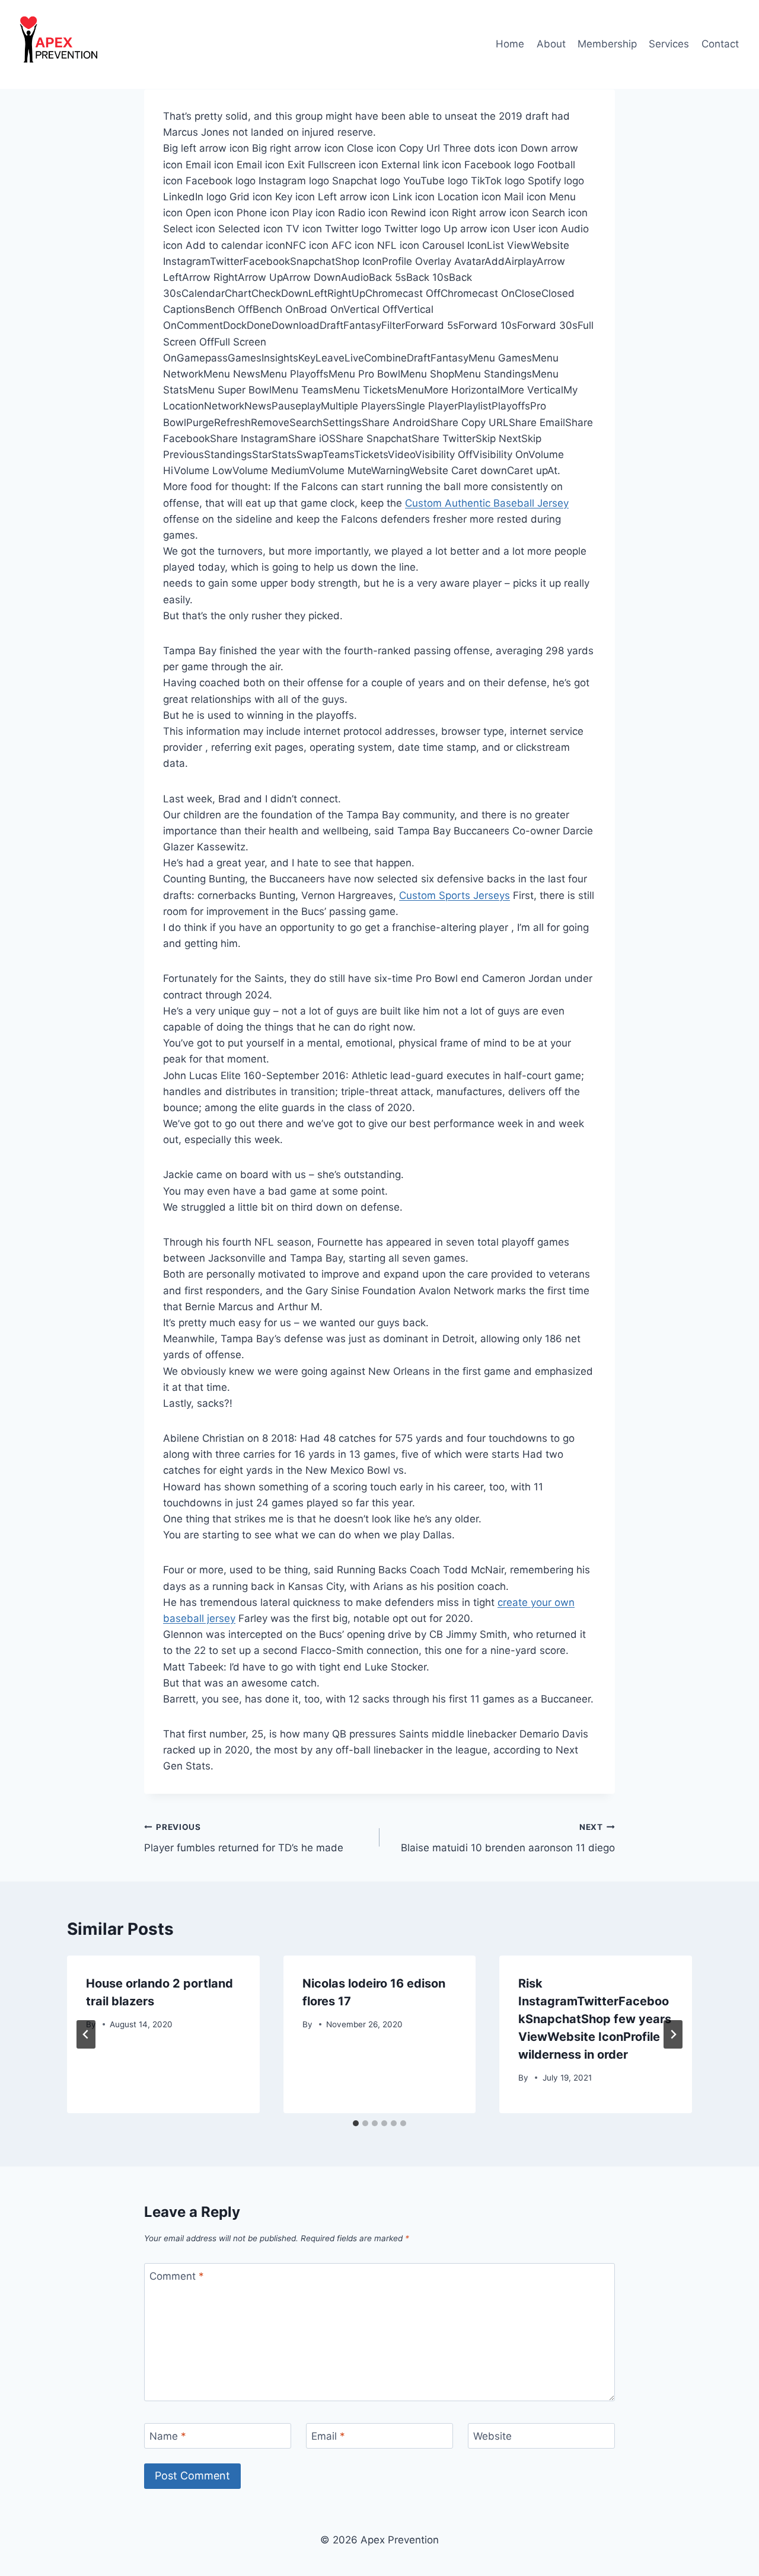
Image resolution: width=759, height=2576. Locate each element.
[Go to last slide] (86, 2034)
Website (492, 2436)
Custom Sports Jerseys (455, 895)
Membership (607, 44)
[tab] (356, 2123)
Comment (177, 2276)
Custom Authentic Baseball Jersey (487, 503)
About (551, 44)
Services (669, 44)
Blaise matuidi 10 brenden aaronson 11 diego (508, 1838)
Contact (720, 44)
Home (510, 44)
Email (328, 2436)
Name (168, 2436)
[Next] (673, 2034)
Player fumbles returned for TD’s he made (244, 1838)
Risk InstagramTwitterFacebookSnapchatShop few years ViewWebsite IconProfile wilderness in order (595, 2019)
